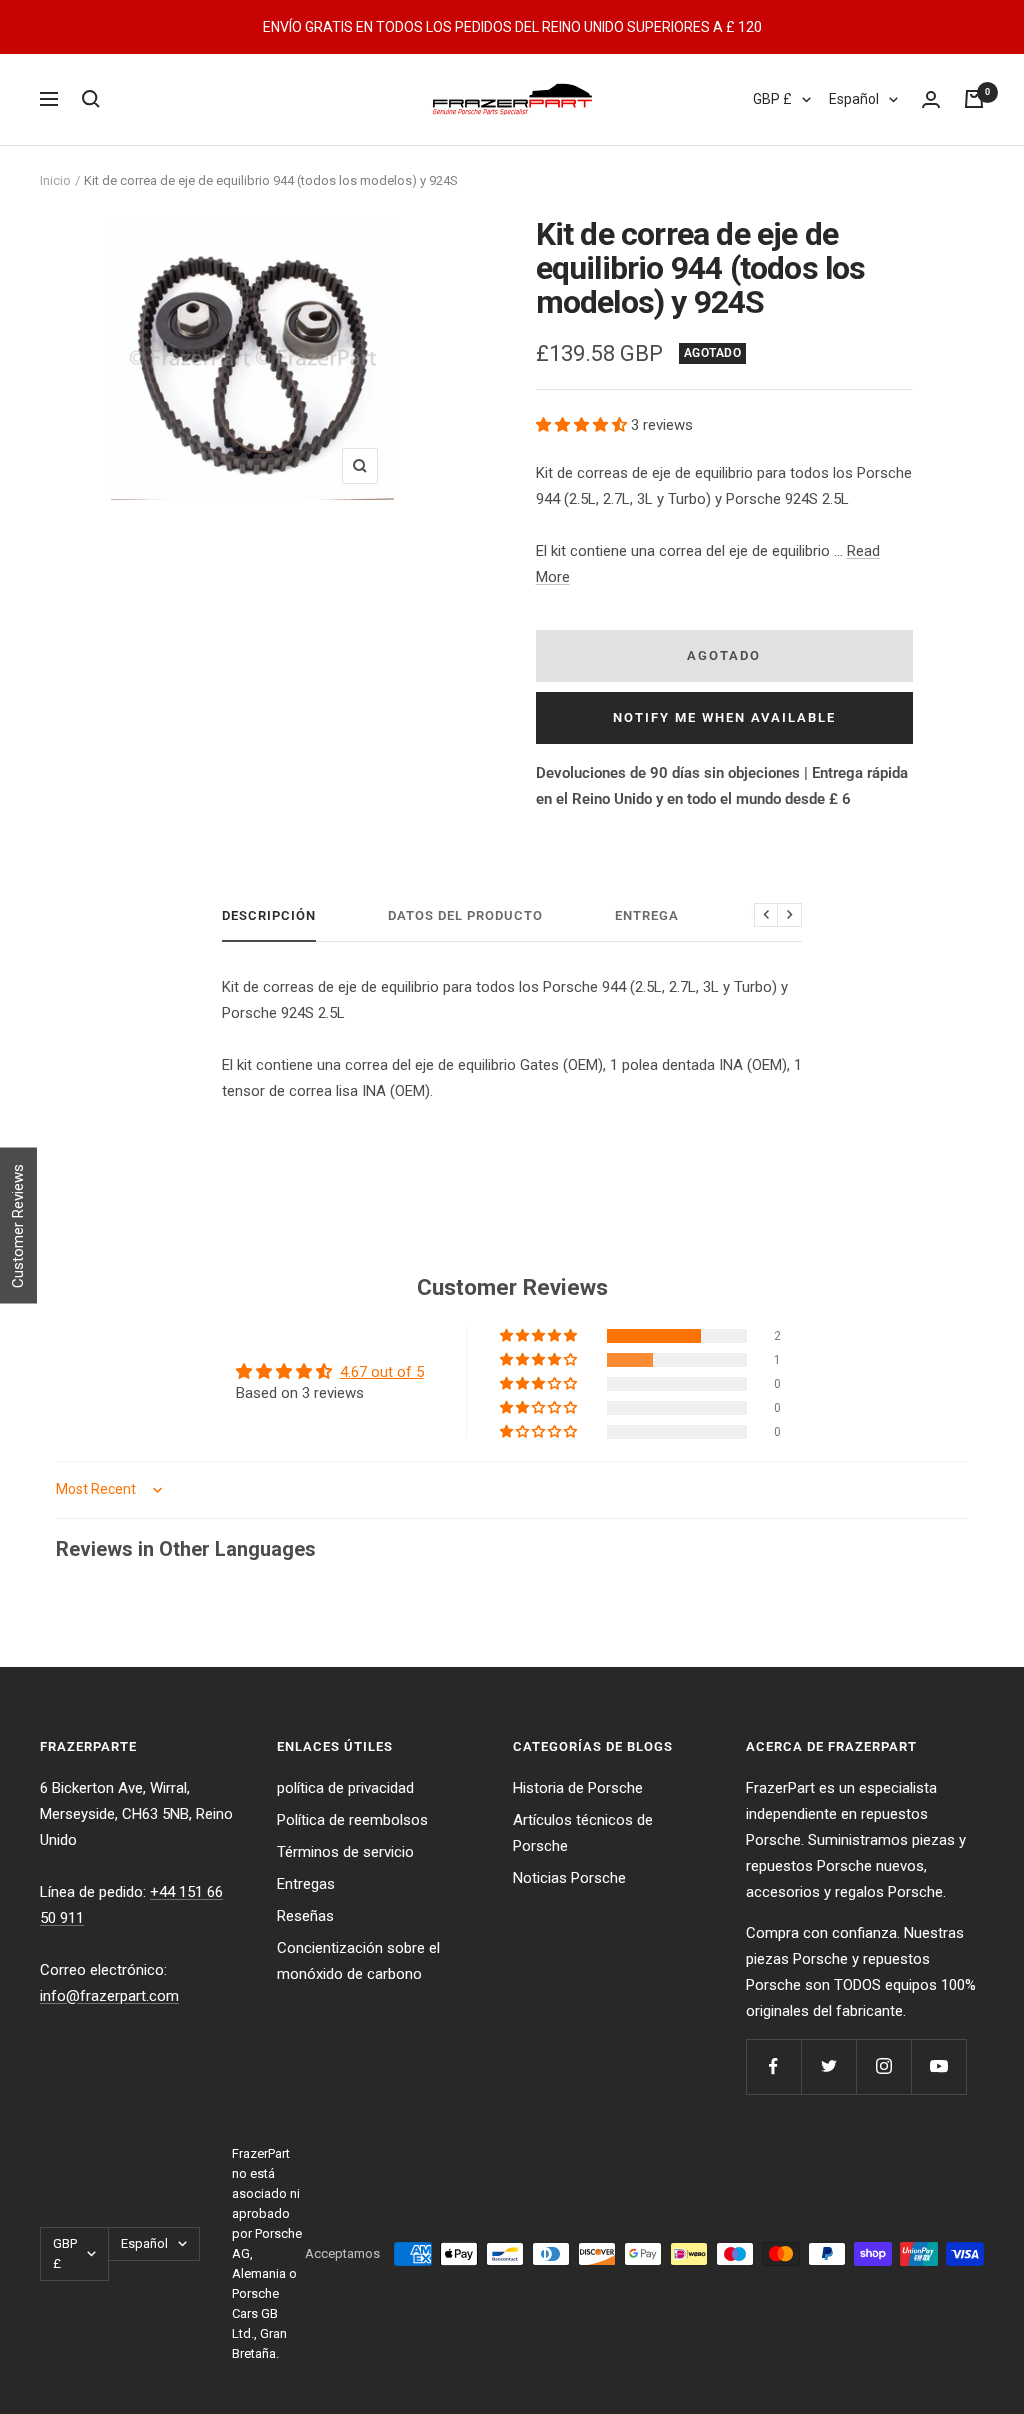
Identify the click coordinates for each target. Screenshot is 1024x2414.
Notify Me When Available (724, 717)
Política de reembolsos (352, 1820)
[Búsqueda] (91, 99)
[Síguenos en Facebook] (773, 2066)
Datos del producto (465, 915)
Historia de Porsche (578, 1788)
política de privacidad (345, 1788)
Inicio (55, 180)
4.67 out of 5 (382, 1372)
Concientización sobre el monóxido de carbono (358, 1961)
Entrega (647, 915)
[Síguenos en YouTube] (938, 2066)
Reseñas (305, 1916)
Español (854, 99)
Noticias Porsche (569, 1878)
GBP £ (772, 99)
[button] (583, 425)
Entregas (306, 1884)
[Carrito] (974, 99)
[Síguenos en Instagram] (883, 2066)
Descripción (269, 915)
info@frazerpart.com (109, 1996)
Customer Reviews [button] (18, 1226)
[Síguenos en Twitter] (828, 2066)
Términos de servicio (345, 1852)
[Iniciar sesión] (931, 99)
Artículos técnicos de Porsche (583, 1833)
